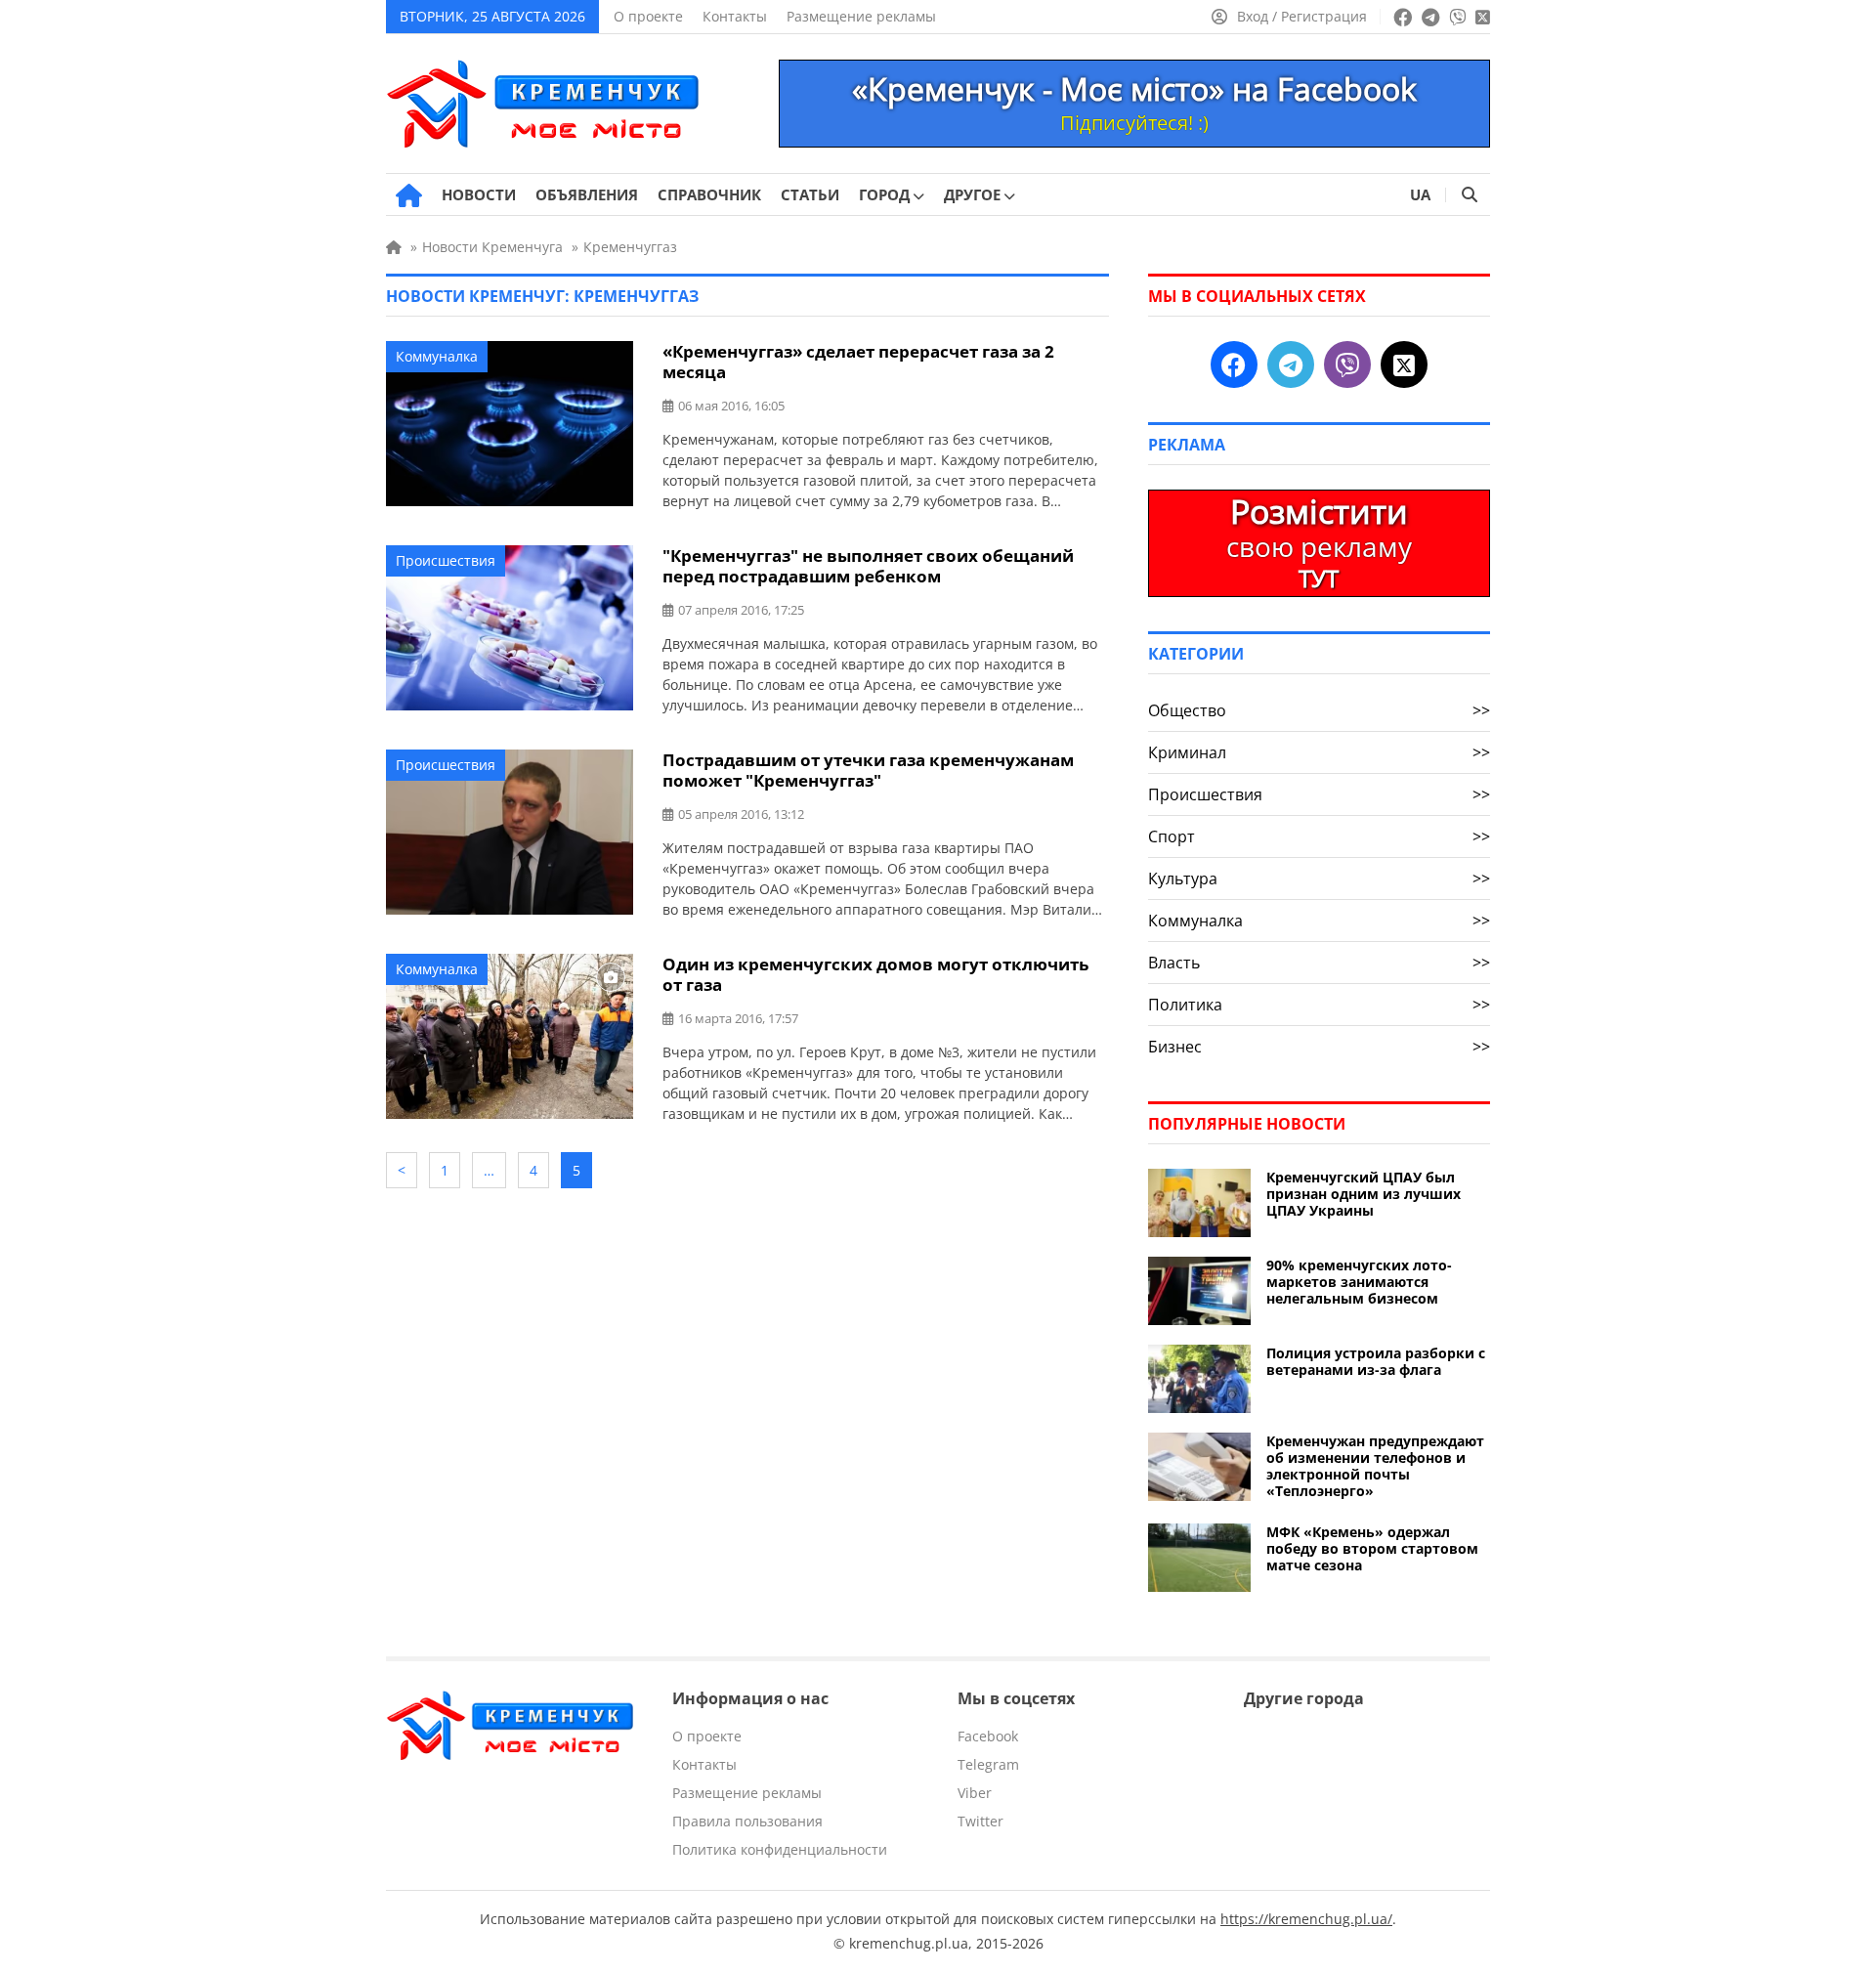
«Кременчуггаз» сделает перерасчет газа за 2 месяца (858, 362)
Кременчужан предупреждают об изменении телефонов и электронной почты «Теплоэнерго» (1375, 1466)
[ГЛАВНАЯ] (409, 195)
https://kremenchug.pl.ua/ (1306, 1919)
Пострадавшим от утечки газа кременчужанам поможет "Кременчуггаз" (868, 770)
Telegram (988, 1764)
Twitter (981, 1821)
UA (1420, 194)
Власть (1319, 963)
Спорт (1319, 836)
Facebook (988, 1736)
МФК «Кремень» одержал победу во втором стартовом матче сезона (1372, 1548)
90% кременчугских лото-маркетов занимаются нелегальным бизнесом (1359, 1282)
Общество (1319, 710)
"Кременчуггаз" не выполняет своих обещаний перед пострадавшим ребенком (868, 566)
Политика (1319, 1005)
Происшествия (446, 560)
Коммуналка (437, 356)
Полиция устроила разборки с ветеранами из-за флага (1376, 1361)
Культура (1319, 879)
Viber (975, 1793)
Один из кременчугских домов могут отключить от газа (875, 974)
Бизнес (1319, 1047)
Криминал (1319, 752)
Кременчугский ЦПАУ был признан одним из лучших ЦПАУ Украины (1364, 1194)
